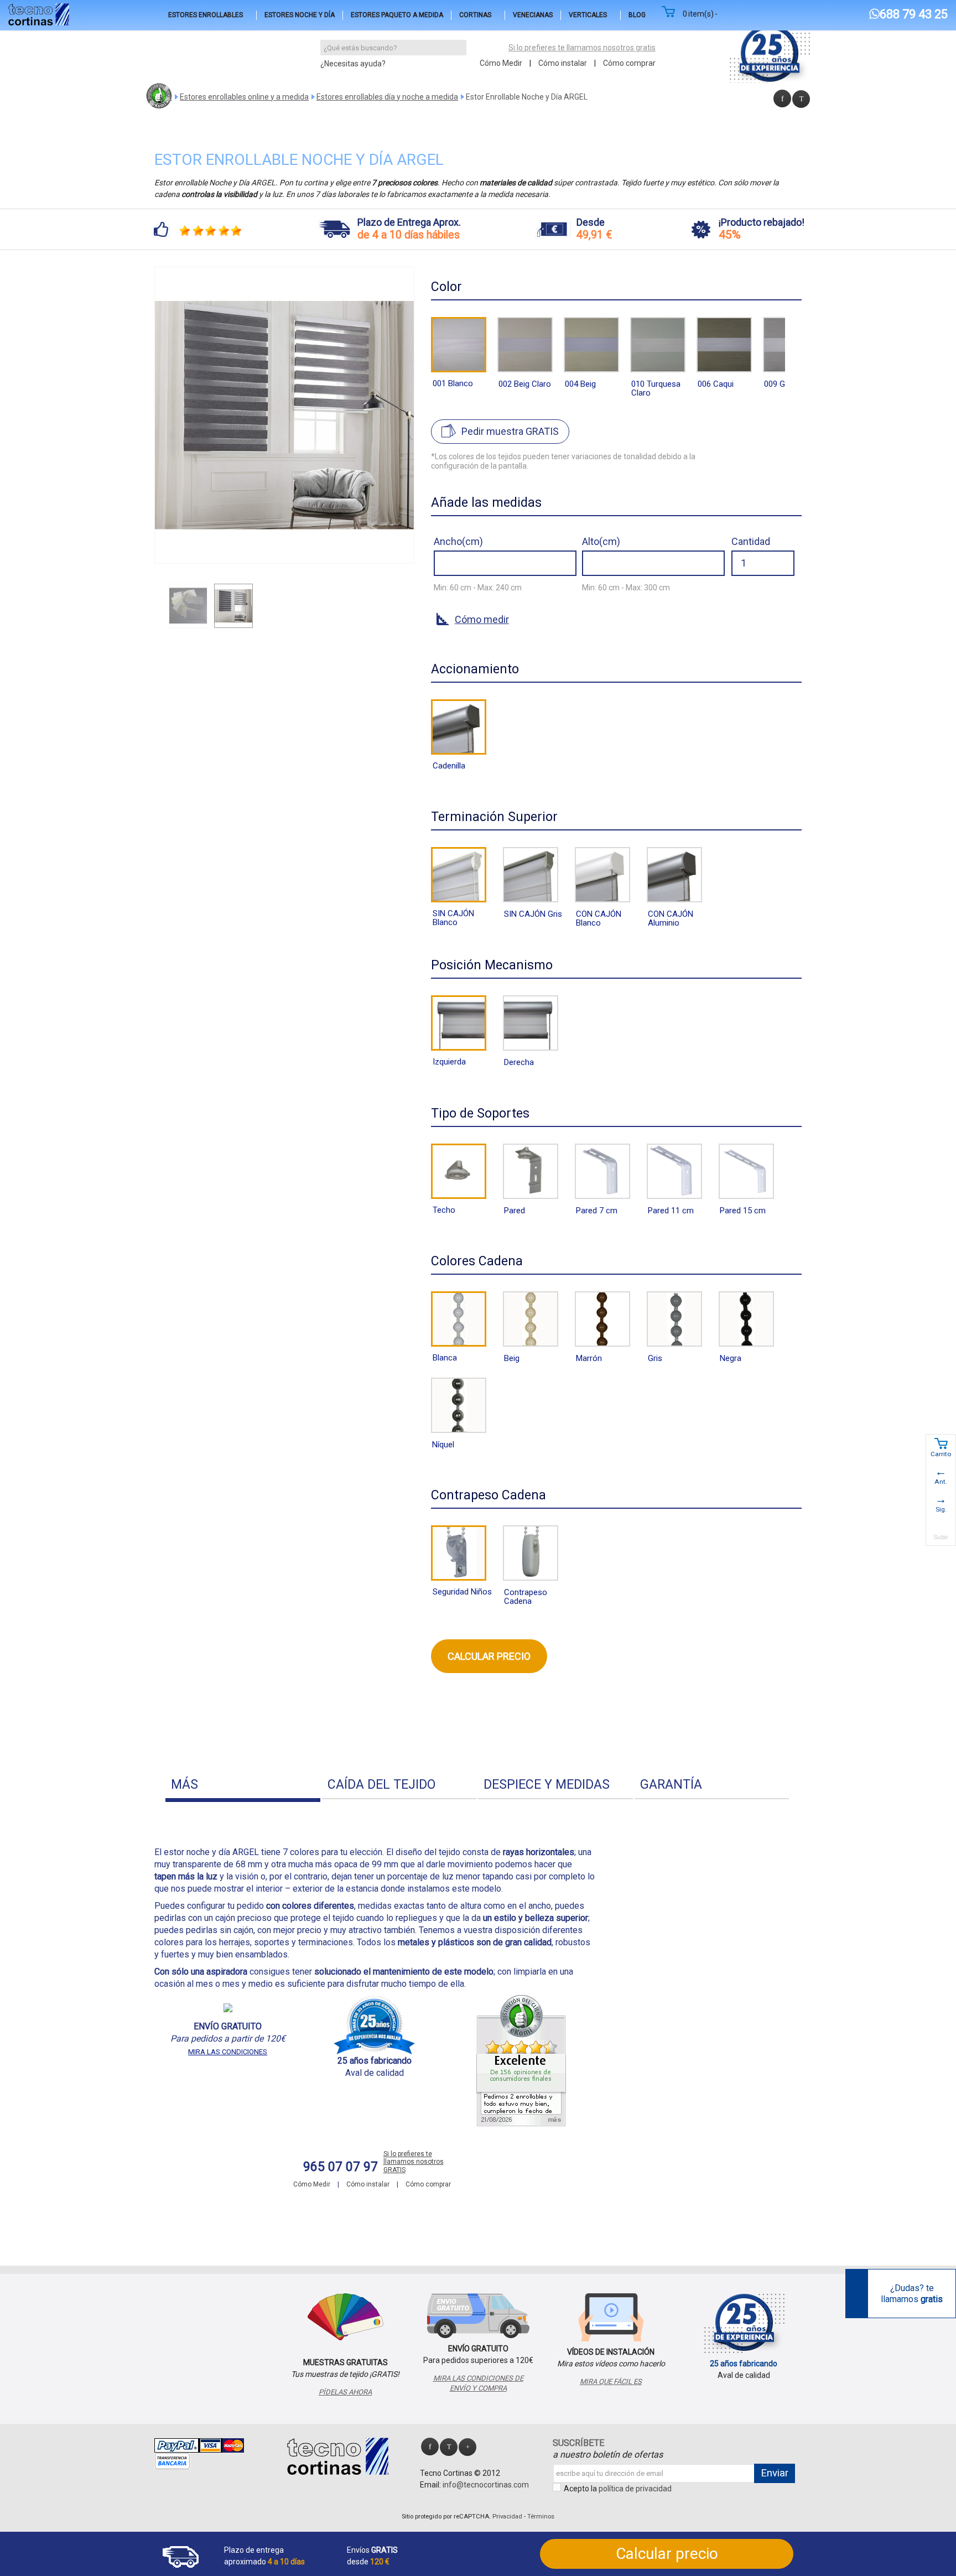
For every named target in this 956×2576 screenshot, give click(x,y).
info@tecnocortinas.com (486, 2485)
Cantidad (751, 541)
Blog (637, 15)
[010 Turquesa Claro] (658, 345)
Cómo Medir (501, 63)
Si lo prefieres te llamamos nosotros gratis (582, 48)
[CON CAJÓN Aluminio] (674, 875)
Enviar (775, 2473)
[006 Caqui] (724, 345)
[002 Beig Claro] (525, 345)
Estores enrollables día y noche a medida (387, 97)
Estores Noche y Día (300, 15)
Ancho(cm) (458, 541)
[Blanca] (459, 1319)
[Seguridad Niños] (459, 1553)
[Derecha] (531, 1023)
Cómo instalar (563, 63)
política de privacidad (635, 2489)
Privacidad (507, 2517)
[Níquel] (459, 1405)
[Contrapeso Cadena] (531, 1553)
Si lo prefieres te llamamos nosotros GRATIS (414, 2162)
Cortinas (475, 15)
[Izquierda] (459, 1023)
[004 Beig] (591, 345)
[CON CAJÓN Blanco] (602, 875)
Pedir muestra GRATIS (510, 431)
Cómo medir (482, 619)
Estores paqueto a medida (397, 15)
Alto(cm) (601, 541)
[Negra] (746, 1319)
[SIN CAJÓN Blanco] (459, 875)
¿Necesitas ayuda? (353, 64)
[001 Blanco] (459, 345)
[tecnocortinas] (39, 14)
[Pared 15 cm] (746, 1171)
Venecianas (533, 15)
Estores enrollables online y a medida (244, 97)
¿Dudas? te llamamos (912, 2293)
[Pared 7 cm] (602, 1171)
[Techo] (459, 1171)
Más (185, 1785)
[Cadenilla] (459, 727)
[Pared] (531, 1171)
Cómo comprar (629, 63)
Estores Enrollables (206, 15)
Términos (541, 2517)
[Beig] (531, 1319)
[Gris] (674, 1319)
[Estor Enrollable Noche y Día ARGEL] (188, 606)
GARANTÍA (671, 1785)
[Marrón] (602, 1319)
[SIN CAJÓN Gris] (531, 875)
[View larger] (402, 552)
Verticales (588, 15)
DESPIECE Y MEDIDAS (547, 1785)
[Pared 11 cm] (674, 1171)
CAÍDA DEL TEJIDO (381, 1785)
